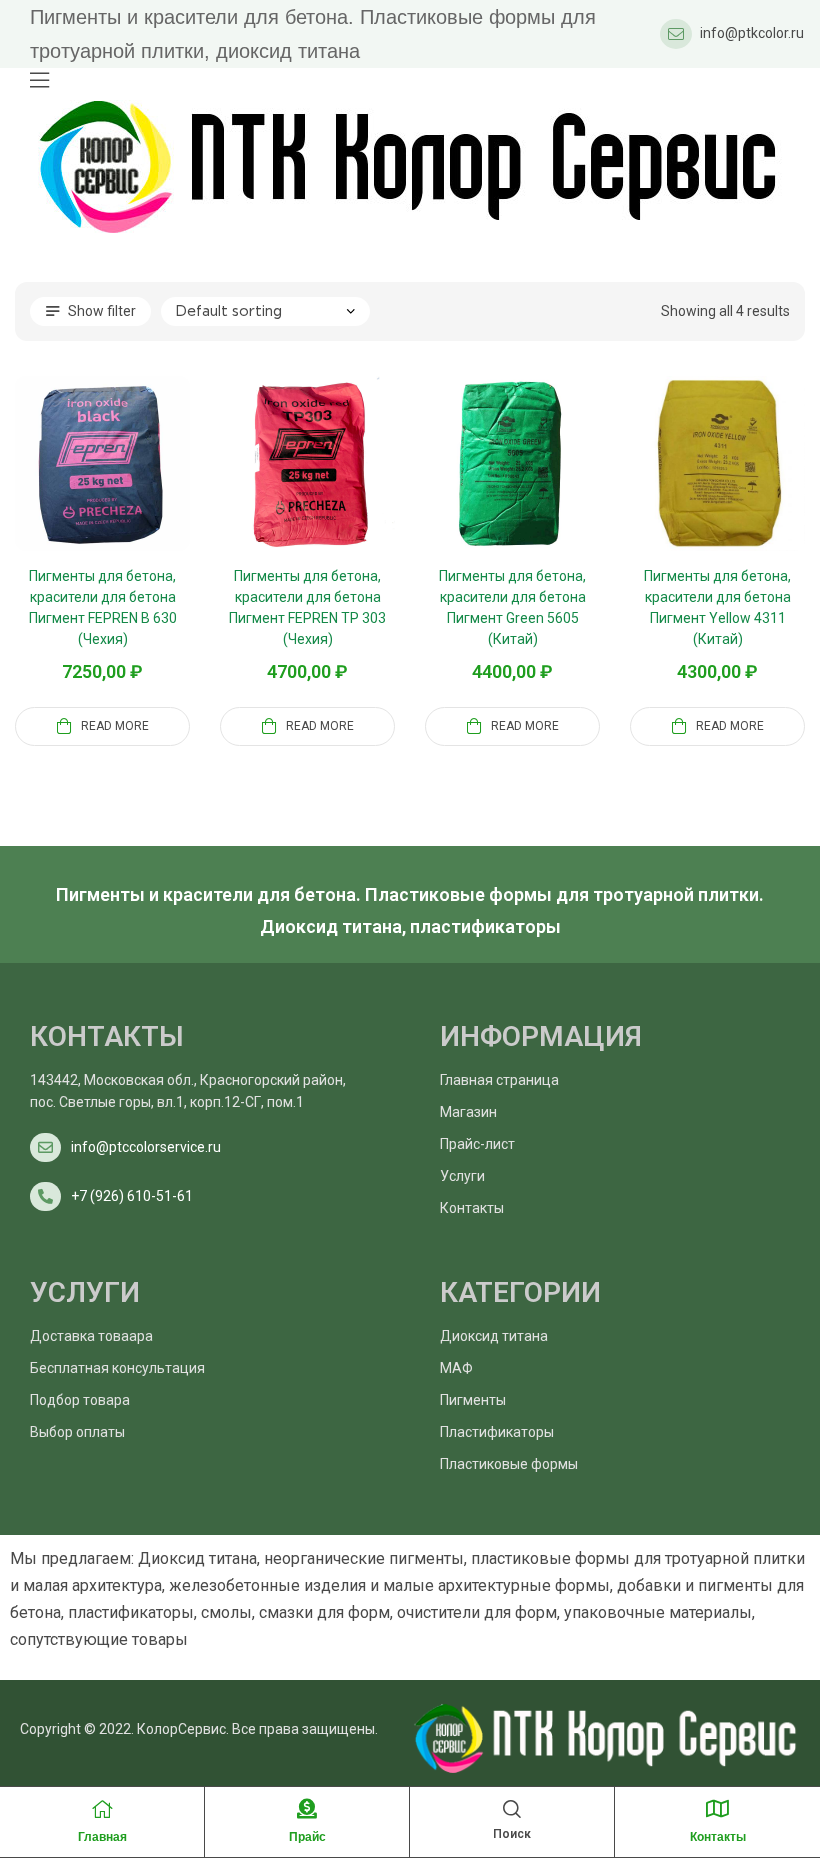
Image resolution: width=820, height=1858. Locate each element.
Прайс (307, 1836)
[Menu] (39, 80)
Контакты (718, 1836)
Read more (115, 726)
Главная (102, 1836)
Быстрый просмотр (127, 488)
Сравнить (79, 488)
